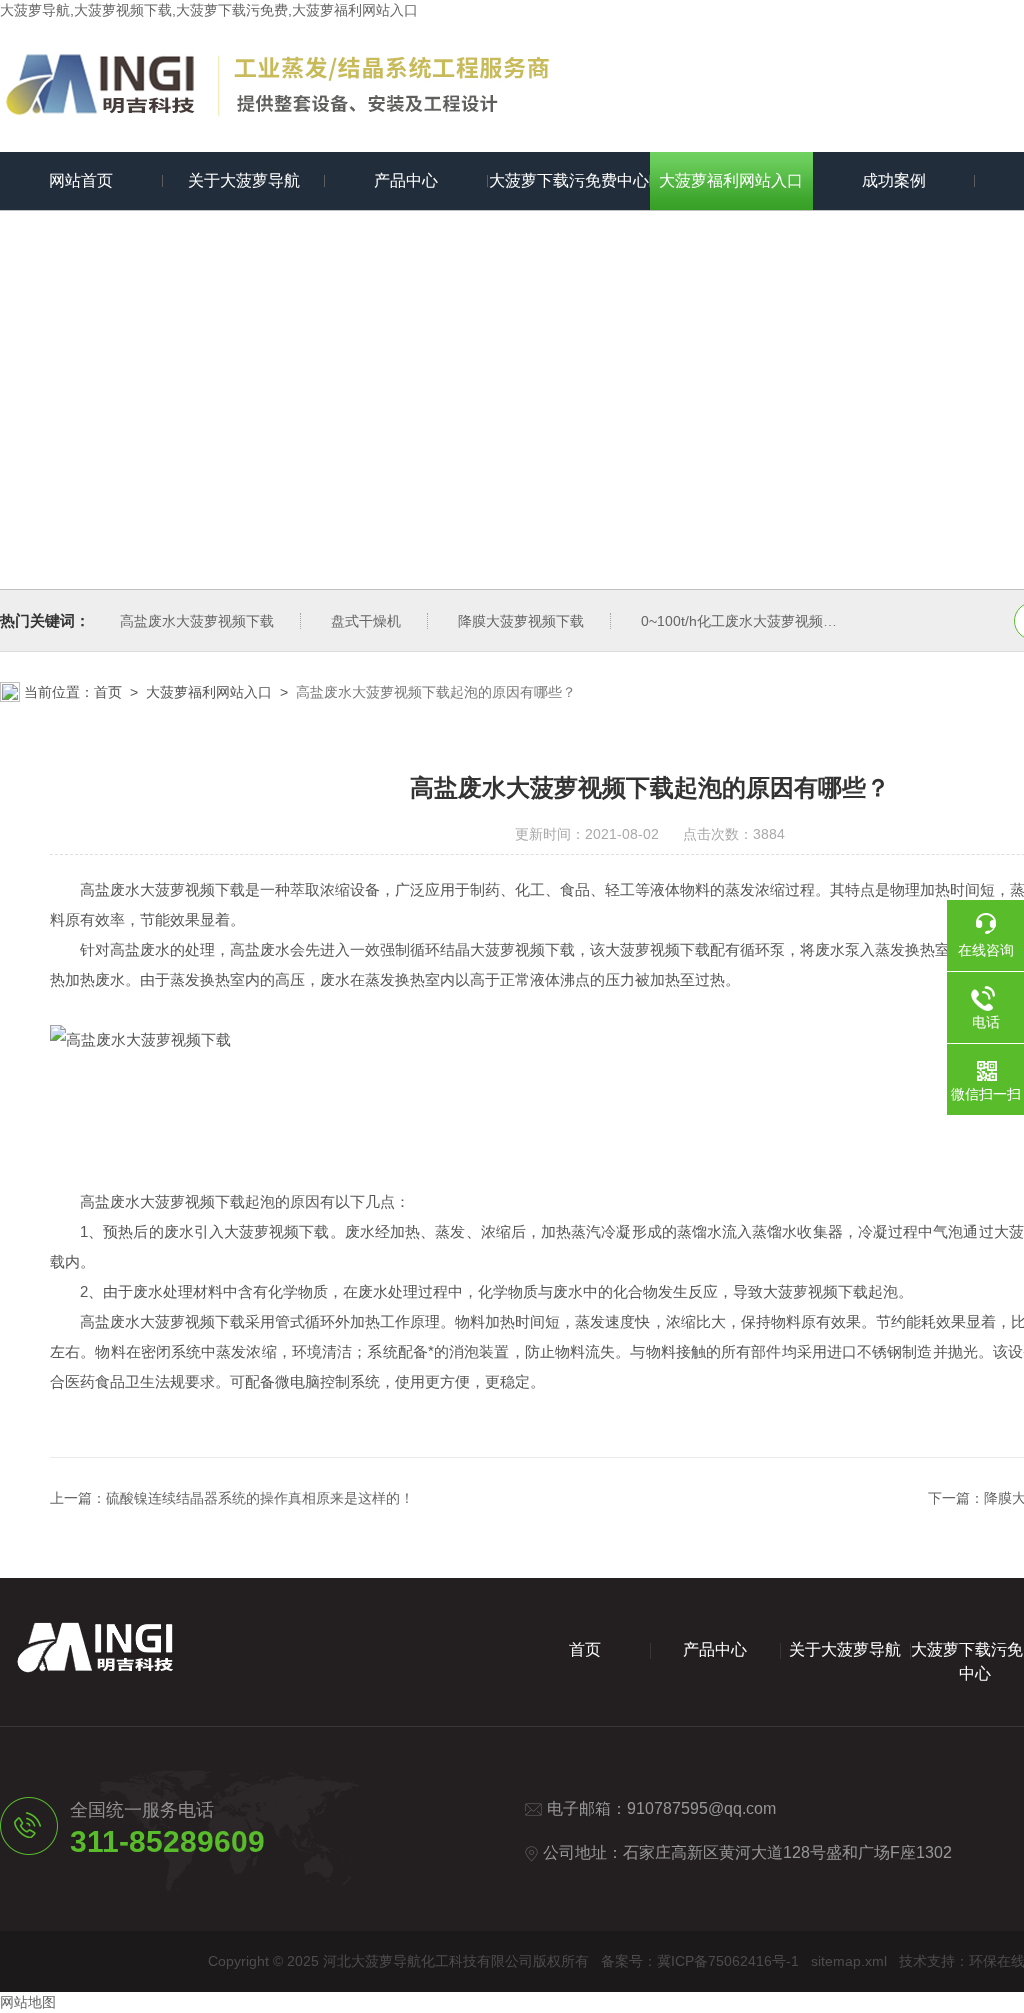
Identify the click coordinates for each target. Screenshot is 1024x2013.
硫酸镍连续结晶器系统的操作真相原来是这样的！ (260, 1498)
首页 (108, 692)
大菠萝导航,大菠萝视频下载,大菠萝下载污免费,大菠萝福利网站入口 (209, 10)
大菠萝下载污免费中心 (569, 180)
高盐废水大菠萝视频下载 (197, 621)
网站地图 (28, 2002)
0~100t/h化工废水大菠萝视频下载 (746, 621)
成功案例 (894, 180)
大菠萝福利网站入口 (731, 180)
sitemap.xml (849, 1961)
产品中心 (406, 180)
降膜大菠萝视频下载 (521, 621)
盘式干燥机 (366, 621)
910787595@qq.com (701, 1808)
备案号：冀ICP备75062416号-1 (700, 1961)
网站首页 (81, 180)
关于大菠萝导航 (244, 180)
